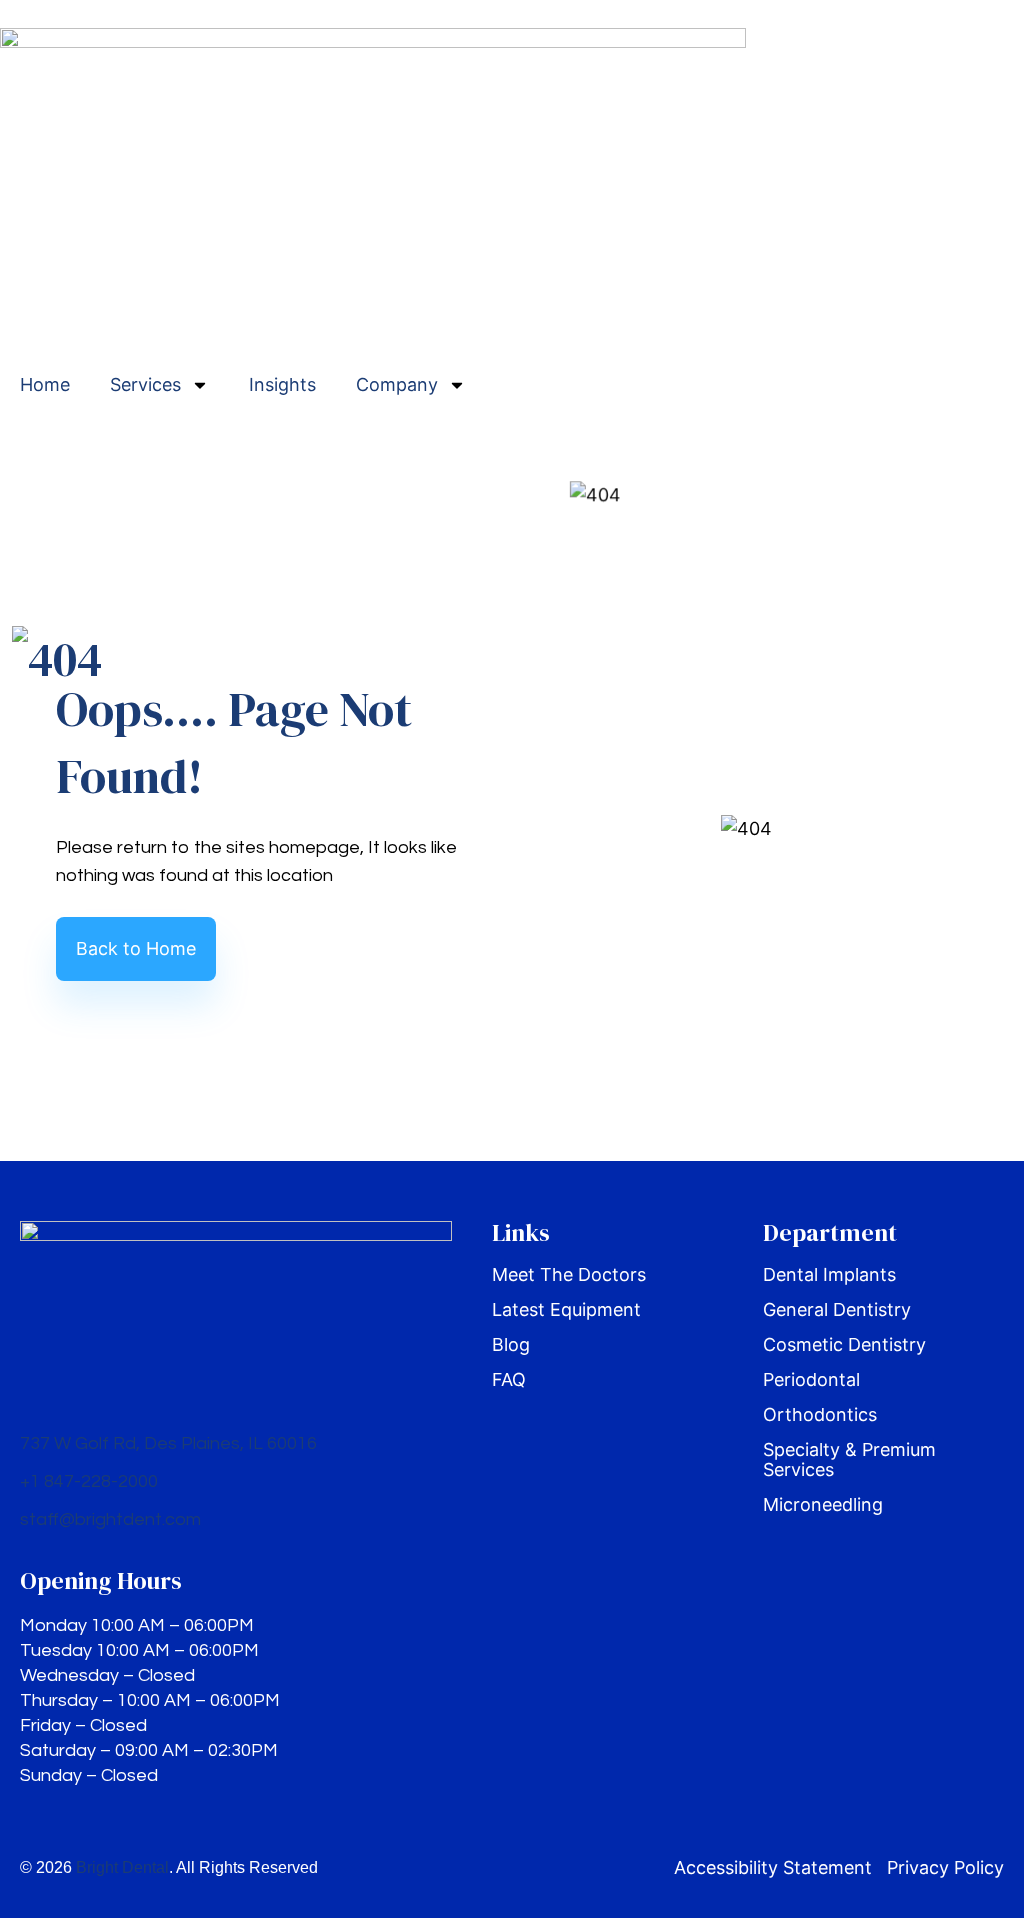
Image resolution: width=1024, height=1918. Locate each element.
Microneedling (823, 1505)
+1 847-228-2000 (89, 1481)
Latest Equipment (566, 1310)
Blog (511, 1345)
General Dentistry (837, 1310)
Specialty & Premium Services (849, 1460)
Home (45, 384)
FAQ (509, 1380)
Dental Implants (829, 1275)
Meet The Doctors (569, 1275)
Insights (282, 384)
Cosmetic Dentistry (844, 1345)
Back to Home (136, 948)
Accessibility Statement (773, 1868)
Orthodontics (820, 1415)
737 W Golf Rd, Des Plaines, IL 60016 (168, 1443)
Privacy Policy (945, 1868)
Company (397, 384)
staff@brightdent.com (110, 1519)
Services (145, 384)
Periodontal (811, 1380)
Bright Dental (122, 1867)
